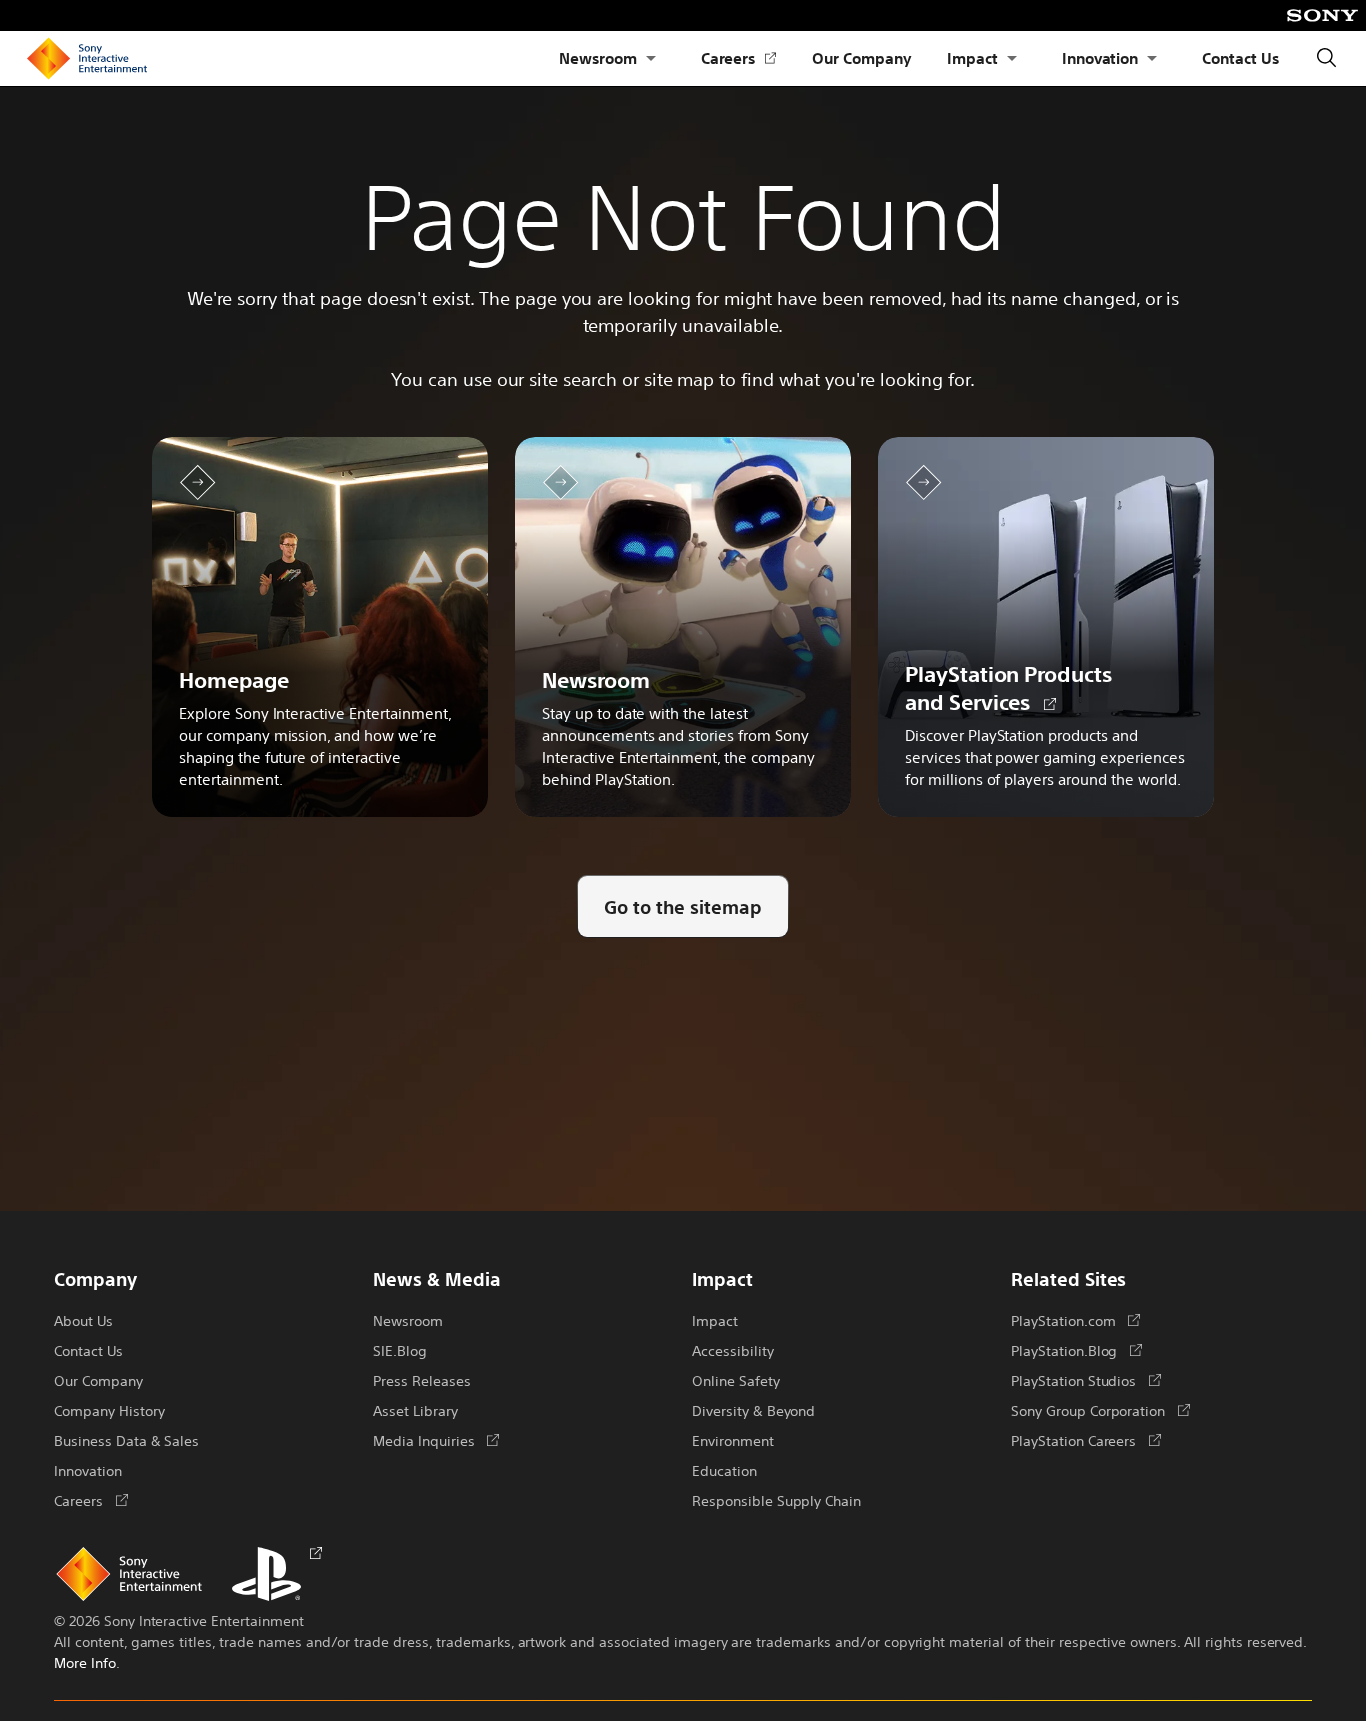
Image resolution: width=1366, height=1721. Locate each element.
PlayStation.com (1075, 1320)
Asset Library (415, 1410)
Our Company (861, 57)
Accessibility (733, 1350)
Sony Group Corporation (1100, 1410)
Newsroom (598, 57)
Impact (972, 57)
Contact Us (1240, 57)
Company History (109, 1410)
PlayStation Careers (1086, 1440)
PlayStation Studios (1086, 1380)
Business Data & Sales (126, 1440)
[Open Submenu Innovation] (1152, 58)
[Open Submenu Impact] (1012, 58)
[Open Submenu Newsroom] (651, 58)
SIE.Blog (400, 1350)
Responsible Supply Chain (776, 1500)
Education (724, 1470)
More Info (85, 1662)
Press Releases (422, 1380)
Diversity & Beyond (753, 1410)
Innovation (1100, 57)
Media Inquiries (436, 1440)
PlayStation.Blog (1076, 1350)
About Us (83, 1320)
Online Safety (736, 1380)
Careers (739, 58)
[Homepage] (87, 59)
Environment (733, 1440)
